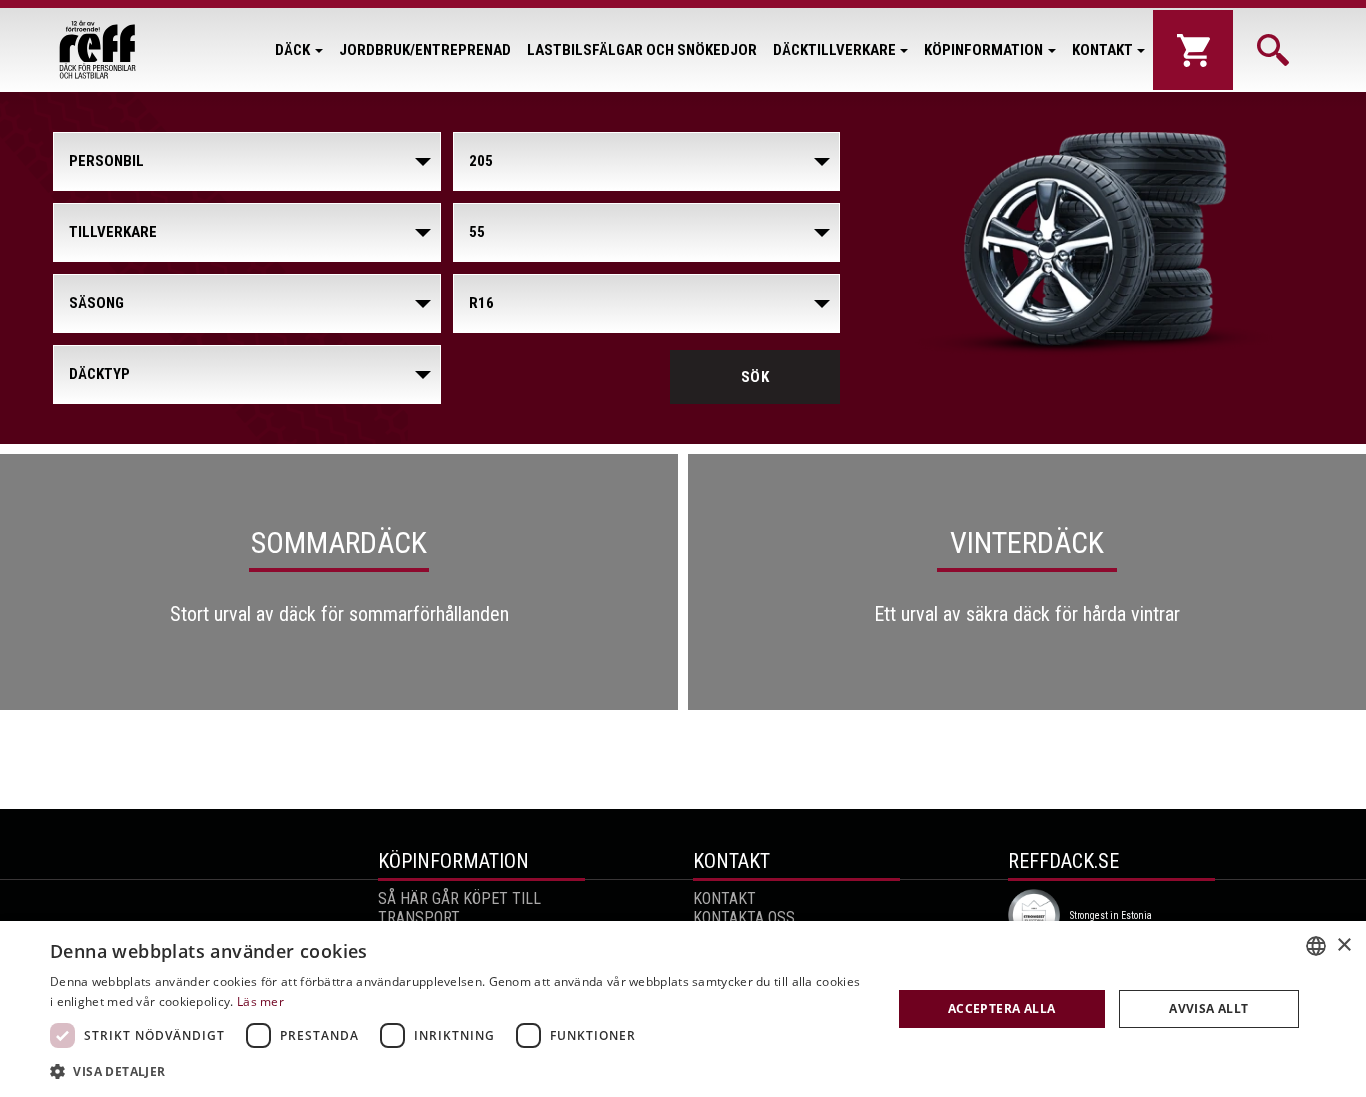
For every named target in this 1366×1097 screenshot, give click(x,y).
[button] (458, 1070)
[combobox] (1316, 946)
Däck (292, 50)
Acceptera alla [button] (1002, 1008)
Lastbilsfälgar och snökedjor (642, 50)
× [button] (1343, 945)
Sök (755, 377)
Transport (419, 917)
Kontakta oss (744, 917)
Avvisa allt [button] (1208, 1008)
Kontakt (1102, 50)
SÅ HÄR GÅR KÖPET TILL (459, 898)
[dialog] (683, 1009)
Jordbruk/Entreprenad (425, 50)
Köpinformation (983, 50)
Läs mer (260, 1001)
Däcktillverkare (834, 50)
